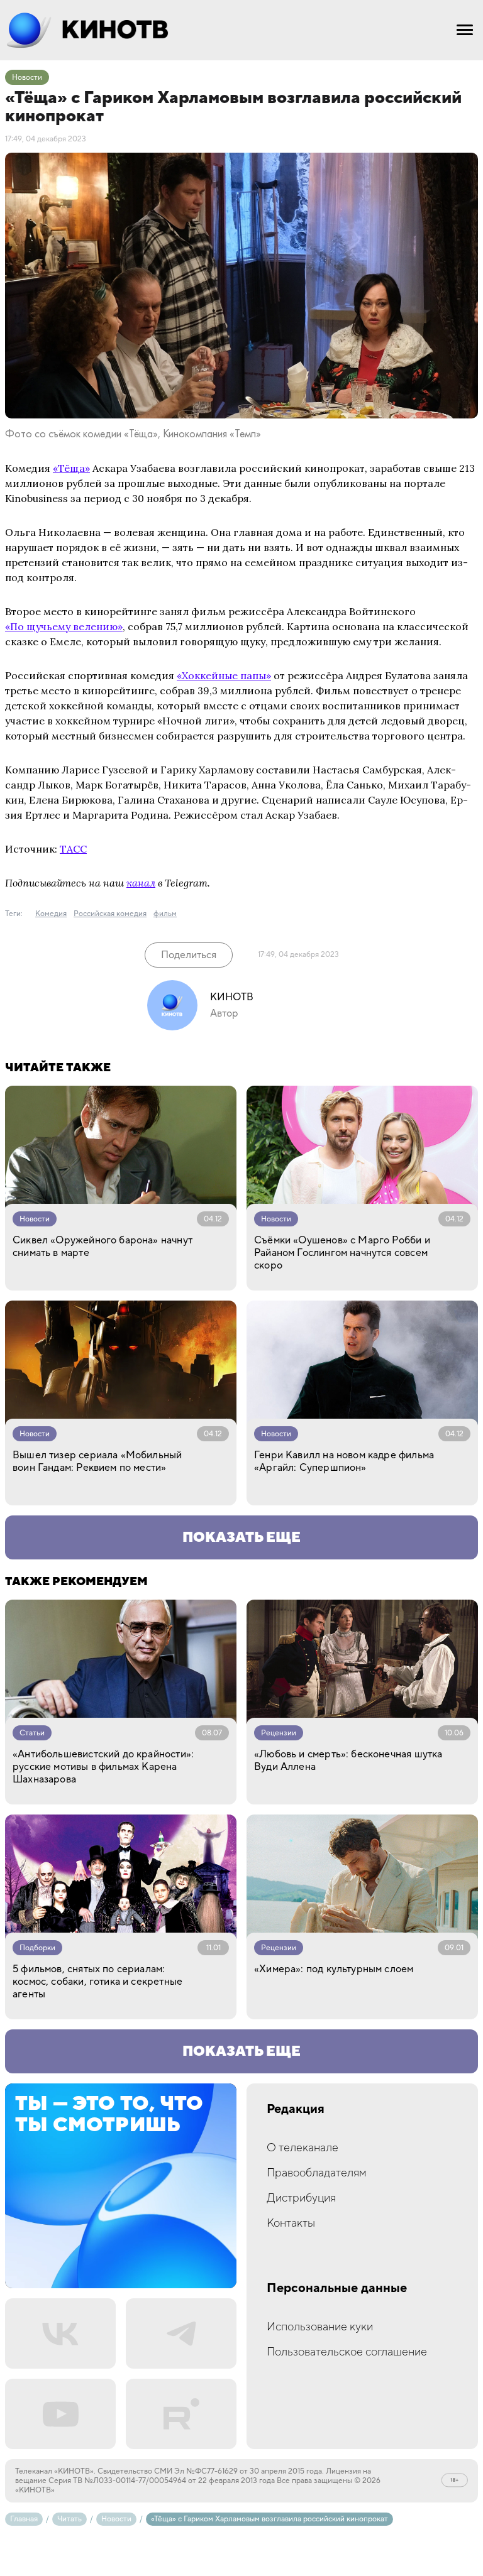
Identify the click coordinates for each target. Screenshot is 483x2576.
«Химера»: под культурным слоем (334, 1969)
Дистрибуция (301, 2198)
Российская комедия (110, 914)
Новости (27, 78)
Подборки (37, 1948)
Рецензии (279, 1733)
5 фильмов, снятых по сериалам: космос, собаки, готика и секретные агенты (97, 1982)
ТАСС (73, 849)
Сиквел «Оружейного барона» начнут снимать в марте (103, 1247)
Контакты (291, 2223)
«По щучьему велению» (64, 626)
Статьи (32, 1733)
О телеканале (303, 2148)
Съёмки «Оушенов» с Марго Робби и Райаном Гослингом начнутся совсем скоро (342, 1253)
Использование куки (320, 2327)
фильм (165, 914)
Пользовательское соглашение (347, 2352)
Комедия (51, 914)
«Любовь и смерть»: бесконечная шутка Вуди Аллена (348, 1760)
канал (141, 883)
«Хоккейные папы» (224, 675)
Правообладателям (317, 2173)
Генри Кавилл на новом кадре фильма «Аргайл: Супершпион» (344, 1461)
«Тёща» (71, 468)
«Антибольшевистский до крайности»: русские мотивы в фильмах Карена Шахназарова (103, 1767)
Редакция (296, 2109)
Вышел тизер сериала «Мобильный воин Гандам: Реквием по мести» (97, 1461)
